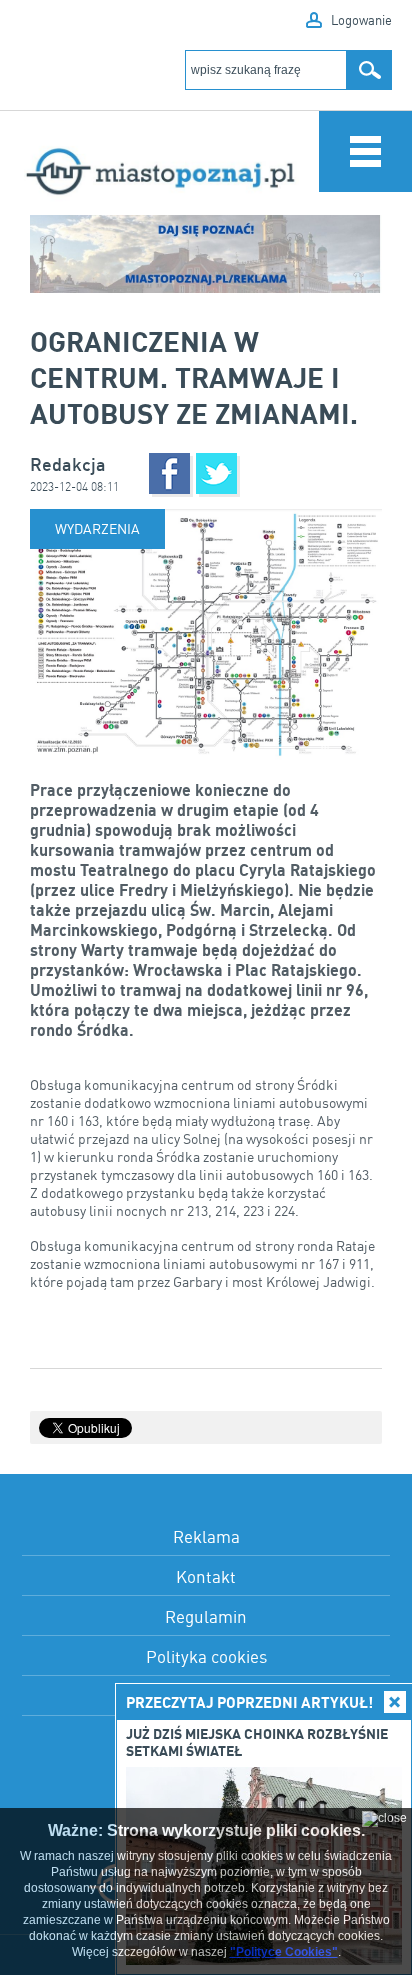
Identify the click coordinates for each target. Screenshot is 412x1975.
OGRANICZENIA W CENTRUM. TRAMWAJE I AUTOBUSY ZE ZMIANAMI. (194, 377)
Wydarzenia (97, 528)
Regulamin (206, 1616)
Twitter (216, 473)
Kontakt (206, 1576)
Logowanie (361, 20)
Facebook (169, 473)
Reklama (206, 1536)
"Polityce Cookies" (284, 1952)
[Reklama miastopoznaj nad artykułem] (206, 254)
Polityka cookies (206, 1656)
